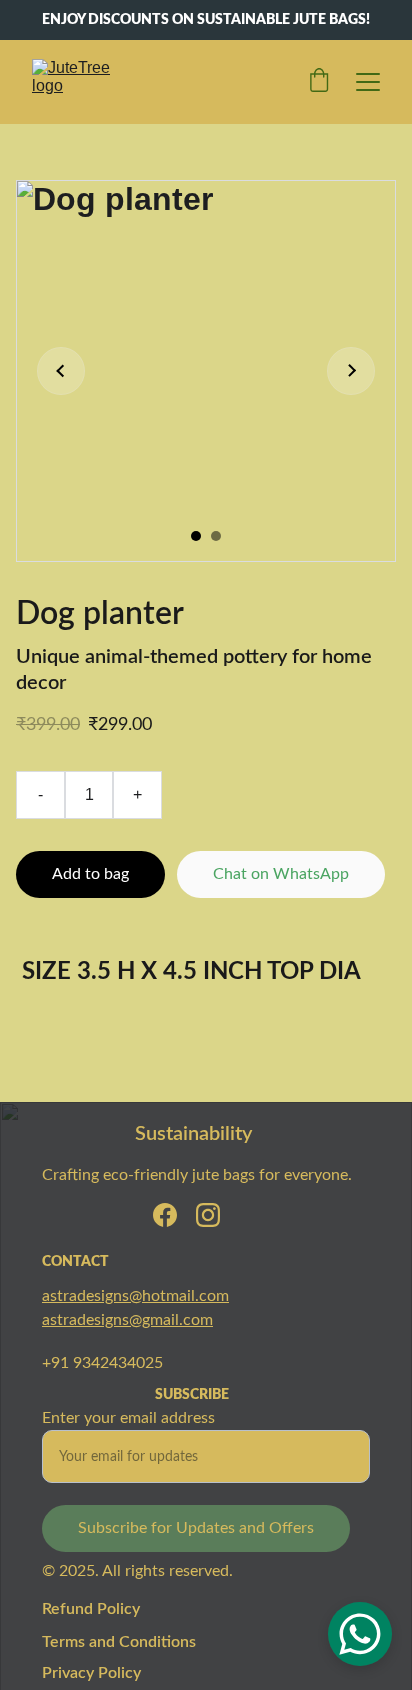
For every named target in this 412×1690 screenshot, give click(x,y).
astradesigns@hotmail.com (135, 1296)
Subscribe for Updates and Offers (196, 1528)
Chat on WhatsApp (281, 874)
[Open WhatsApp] (360, 1634)
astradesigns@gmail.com (127, 1320)
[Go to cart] (319, 82)
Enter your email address (128, 1418)
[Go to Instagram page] (208, 1215)
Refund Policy (91, 1609)
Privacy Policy (91, 1673)
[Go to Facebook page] (165, 1215)
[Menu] (368, 82)
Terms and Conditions (119, 1642)
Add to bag (90, 874)
